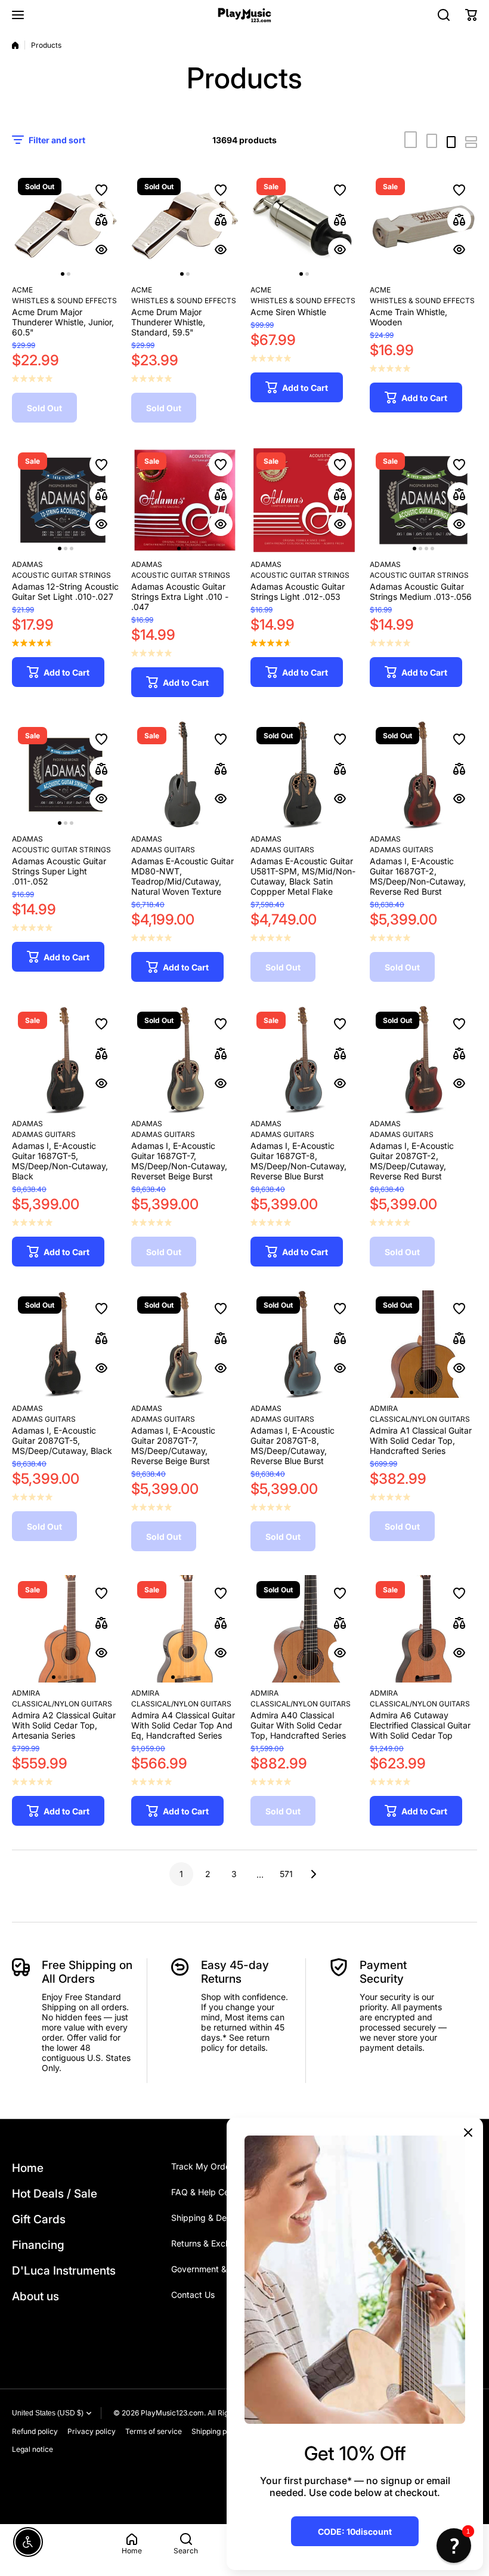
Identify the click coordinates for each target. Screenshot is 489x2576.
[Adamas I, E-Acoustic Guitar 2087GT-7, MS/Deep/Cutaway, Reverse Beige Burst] (185, 1344)
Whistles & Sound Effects (64, 301)
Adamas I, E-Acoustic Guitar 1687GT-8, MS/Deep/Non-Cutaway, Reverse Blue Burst (298, 1161)
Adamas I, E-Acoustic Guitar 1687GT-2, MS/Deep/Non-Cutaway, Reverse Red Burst (418, 876)
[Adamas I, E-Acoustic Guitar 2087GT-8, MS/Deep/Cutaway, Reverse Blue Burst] (304, 1344)
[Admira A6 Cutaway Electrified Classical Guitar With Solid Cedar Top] (423, 1629)
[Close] (468, 2133)
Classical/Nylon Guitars (420, 1419)
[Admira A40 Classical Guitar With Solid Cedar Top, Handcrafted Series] (304, 1629)
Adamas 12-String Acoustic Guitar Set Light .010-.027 (65, 591)
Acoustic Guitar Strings (61, 575)
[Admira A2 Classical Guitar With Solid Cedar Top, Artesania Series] (66, 1629)
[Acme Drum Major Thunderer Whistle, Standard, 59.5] (185, 226)
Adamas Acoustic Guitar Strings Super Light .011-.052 (59, 871)
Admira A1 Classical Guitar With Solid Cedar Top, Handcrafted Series (421, 1440)
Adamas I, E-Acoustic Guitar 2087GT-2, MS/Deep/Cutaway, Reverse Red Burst (412, 1161)
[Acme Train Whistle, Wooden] (423, 226)
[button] (471, 15)
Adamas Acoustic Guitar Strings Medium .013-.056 (421, 591)
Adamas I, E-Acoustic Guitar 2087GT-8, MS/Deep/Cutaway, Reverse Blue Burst (293, 1446)
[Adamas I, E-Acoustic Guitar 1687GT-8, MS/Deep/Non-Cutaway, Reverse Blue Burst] (304, 1059)
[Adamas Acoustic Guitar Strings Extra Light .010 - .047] (185, 500)
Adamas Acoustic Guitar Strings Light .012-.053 (298, 591)
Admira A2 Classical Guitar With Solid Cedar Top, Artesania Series (64, 1725)
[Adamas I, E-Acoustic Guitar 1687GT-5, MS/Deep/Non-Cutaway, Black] (66, 1059)
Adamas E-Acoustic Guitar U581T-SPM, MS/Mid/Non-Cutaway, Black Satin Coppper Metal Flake (303, 876)
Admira (384, 1408)
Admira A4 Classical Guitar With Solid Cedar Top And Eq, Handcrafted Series (183, 1725)
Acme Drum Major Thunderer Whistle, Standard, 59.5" (168, 322)
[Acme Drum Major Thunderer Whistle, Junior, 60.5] (66, 226)
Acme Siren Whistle (288, 312)
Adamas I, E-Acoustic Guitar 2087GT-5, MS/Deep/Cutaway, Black (62, 1440)
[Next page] (310, 1874)
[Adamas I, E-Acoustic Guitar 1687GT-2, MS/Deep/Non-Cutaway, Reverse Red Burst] (423, 775)
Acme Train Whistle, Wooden (408, 317)
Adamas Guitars (163, 850)
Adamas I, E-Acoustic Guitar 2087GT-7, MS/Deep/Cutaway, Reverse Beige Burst (173, 1446)
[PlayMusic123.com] (244, 15)
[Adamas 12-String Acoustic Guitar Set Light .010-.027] (66, 500)
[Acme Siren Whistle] (304, 226)
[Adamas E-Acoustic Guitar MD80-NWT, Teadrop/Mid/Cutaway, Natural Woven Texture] (185, 775)
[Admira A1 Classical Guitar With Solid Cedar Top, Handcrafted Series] (423, 1344)
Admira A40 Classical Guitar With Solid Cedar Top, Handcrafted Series (298, 1725)
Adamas (27, 564)
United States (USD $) (48, 2413)
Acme (22, 290)
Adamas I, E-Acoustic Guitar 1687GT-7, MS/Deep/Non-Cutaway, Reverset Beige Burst (179, 1161)
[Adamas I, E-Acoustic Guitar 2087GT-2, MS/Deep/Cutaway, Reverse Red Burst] (423, 1059)
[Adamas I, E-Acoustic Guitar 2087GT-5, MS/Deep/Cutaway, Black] (66, 1344)
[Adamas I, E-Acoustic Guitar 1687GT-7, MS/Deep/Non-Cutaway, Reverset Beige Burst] (185, 1059)
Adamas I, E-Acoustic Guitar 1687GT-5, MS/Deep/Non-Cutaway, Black (60, 1161)
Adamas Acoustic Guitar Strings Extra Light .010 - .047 (180, 597)
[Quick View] (101, 249)
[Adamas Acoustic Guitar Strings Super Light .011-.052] (66, 775)
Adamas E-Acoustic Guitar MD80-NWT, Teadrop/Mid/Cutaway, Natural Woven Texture (182, 876)
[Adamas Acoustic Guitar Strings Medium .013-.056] (423, 500)
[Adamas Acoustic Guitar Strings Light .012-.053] (304, 500)
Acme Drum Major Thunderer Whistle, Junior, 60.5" (63, 322)
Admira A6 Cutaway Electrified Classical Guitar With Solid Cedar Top (420, 1725)
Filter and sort (57, 140)
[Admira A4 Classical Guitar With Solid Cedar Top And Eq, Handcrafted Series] (185, 1629)
